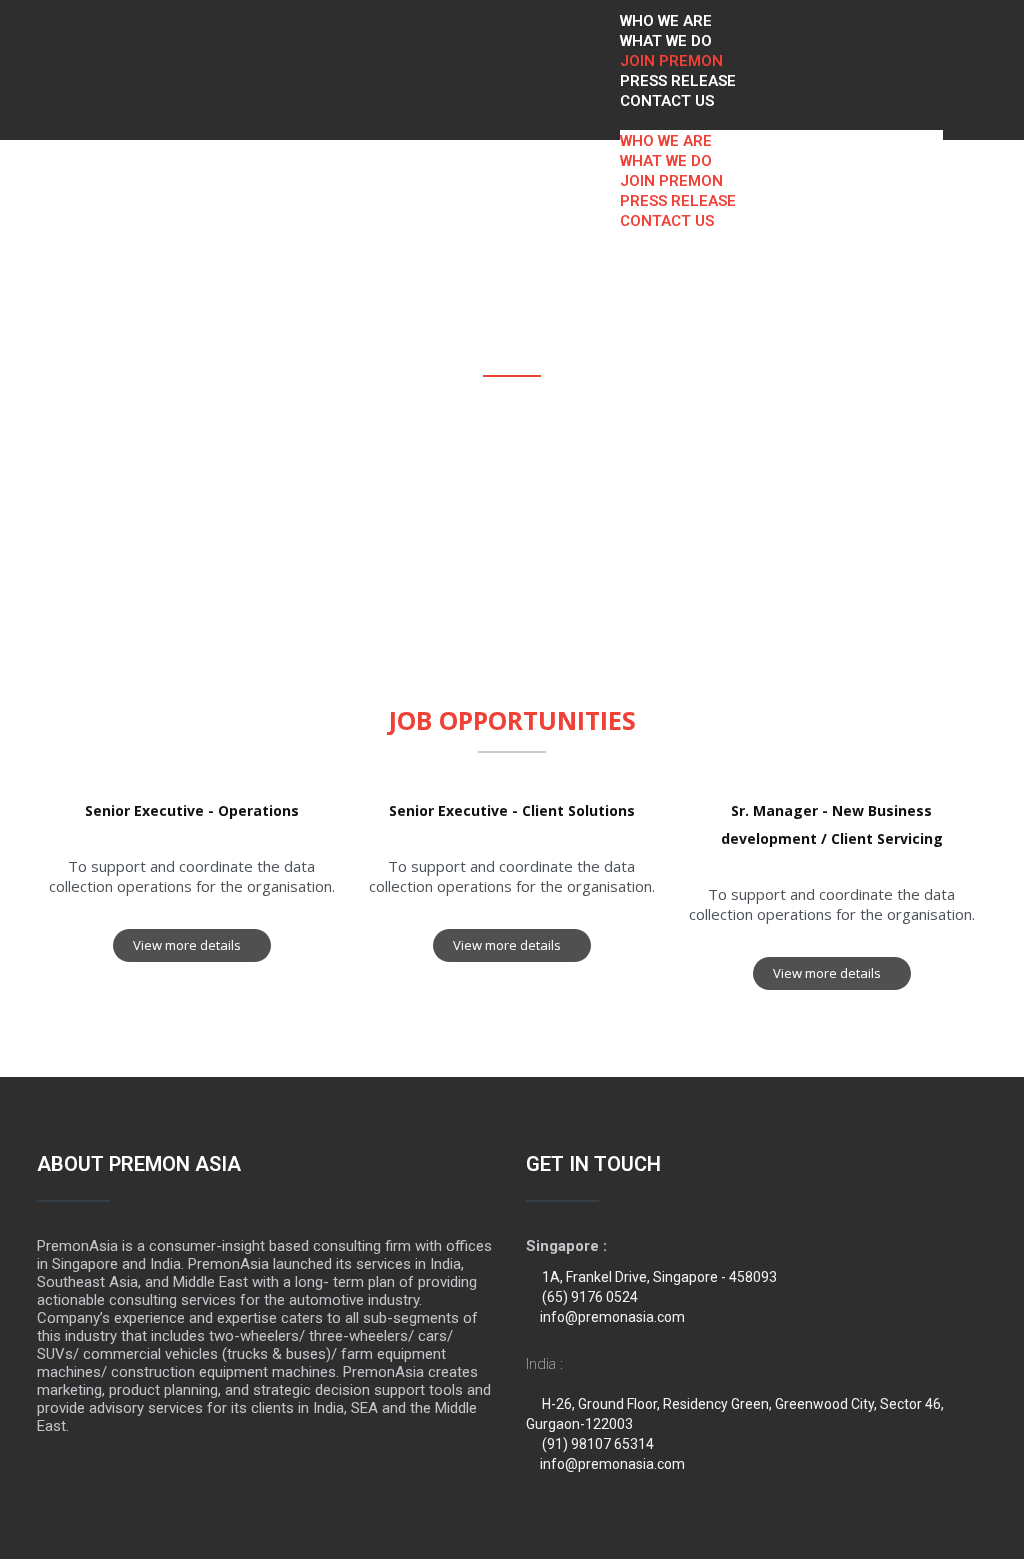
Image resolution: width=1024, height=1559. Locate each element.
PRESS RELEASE (678, 81)
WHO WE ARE (666, 21)
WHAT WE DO (666, 41)
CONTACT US (667, 101)
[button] (781, 120)
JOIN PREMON (671, 61)
